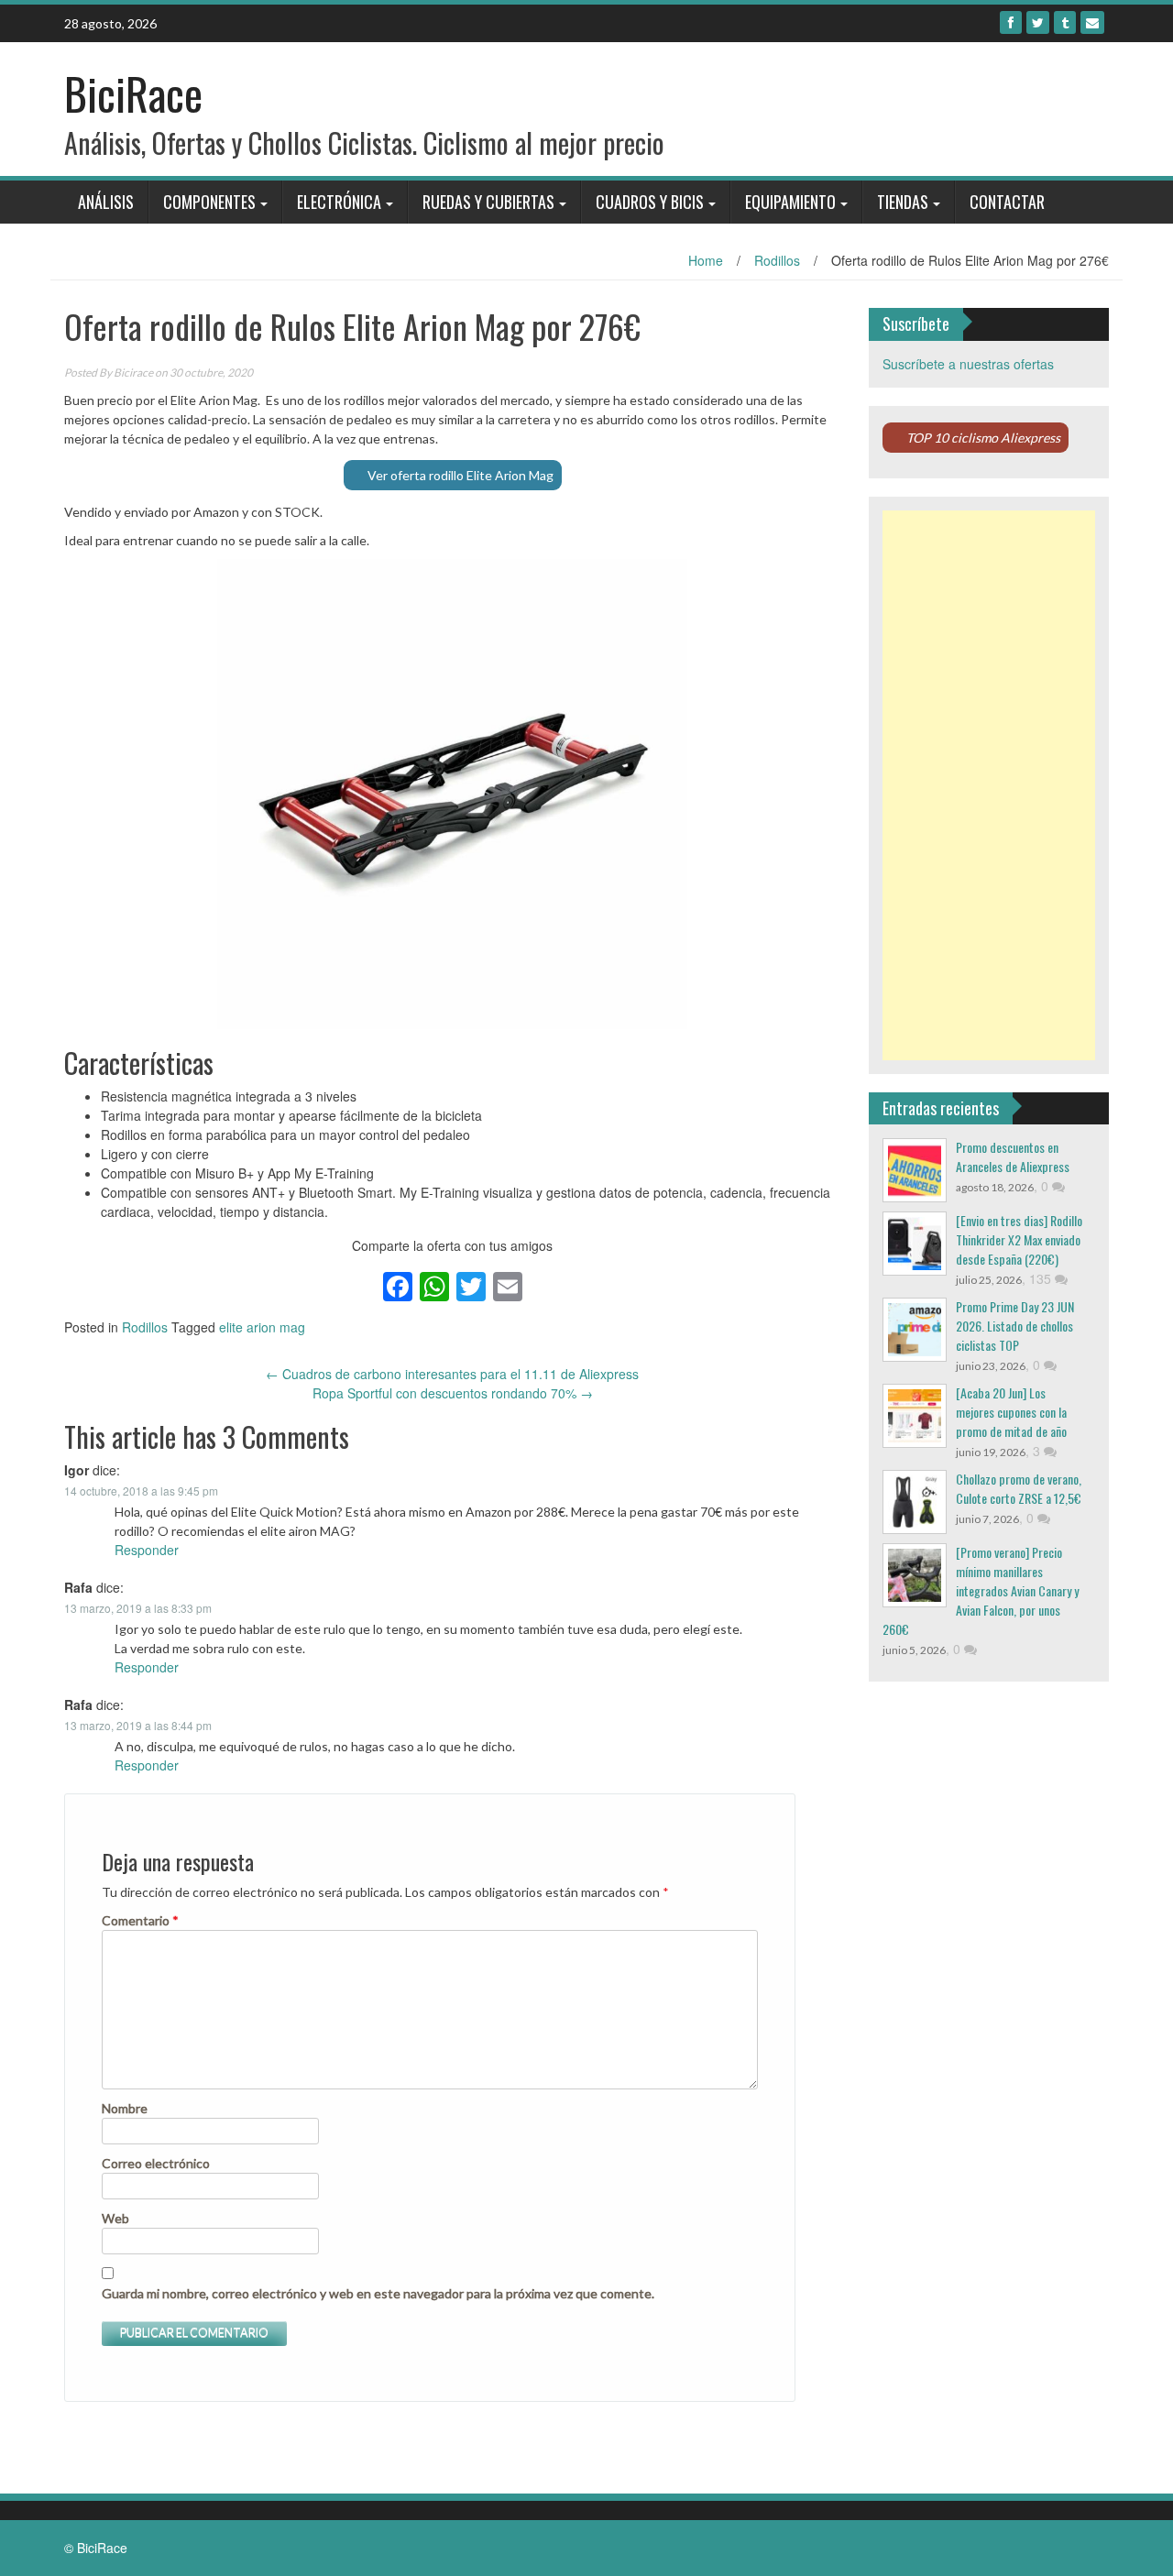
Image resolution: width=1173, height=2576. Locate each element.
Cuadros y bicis (650, 202)
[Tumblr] (1065, 22)
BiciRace (133, 93)
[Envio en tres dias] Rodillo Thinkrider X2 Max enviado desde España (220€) (1019, 1239)
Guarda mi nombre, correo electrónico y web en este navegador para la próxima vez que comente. (378, 2293)
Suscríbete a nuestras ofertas (968, 364)
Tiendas (903, 202)
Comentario (140, 1920)
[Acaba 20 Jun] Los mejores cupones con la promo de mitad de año (1011, 1412)
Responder (147, 1550)
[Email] (1092, 22)
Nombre (125, 2108)
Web (115, 2218)
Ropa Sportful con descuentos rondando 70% (453, 1393)
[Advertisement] (989, 785)
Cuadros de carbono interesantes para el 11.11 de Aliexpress (452, 1374)
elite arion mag (262, 1327)
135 (1042, 1278)
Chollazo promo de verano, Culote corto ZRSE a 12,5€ (1019, 1488)
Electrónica (339, 202)
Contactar (1007, 202)
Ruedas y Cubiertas (488, 202)
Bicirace (133, 373)
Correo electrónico (156, 2163)
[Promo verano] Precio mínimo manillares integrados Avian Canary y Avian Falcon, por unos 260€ (981, 1590)
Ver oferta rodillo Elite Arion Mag (460, 475)
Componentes (209, 202)
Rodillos (777, 260)
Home (706, 260)
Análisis (106, 202)
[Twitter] (1038, 22)
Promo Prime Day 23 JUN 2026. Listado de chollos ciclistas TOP (1015, 1326)
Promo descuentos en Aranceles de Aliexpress (1013, 1156)
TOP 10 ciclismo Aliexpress (983, 438)
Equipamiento (790, 202)
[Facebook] (1011, 22)
